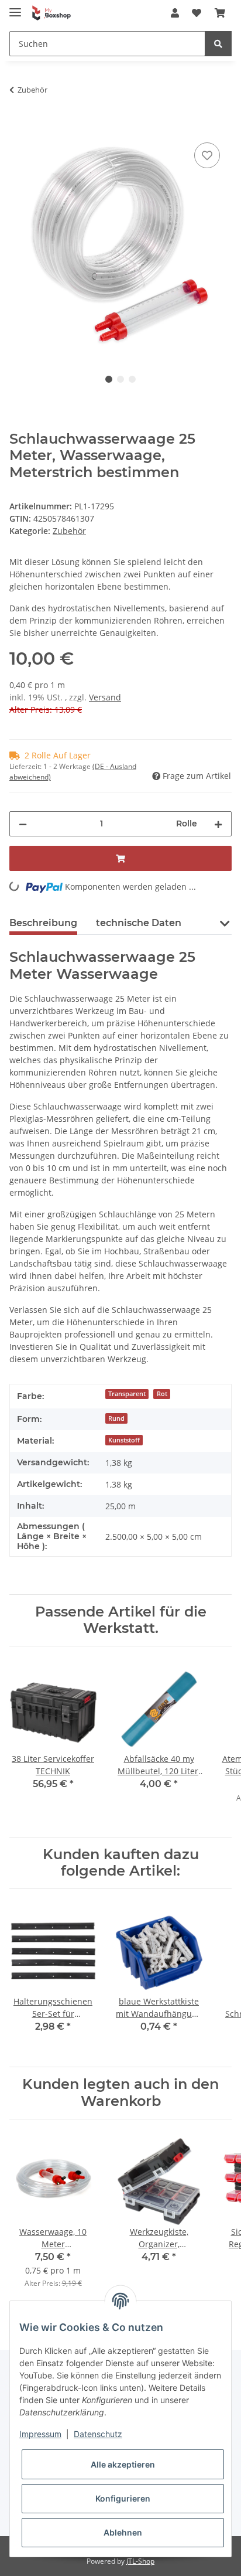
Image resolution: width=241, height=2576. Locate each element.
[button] (175, 13)
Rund (116, 1418)
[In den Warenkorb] (19, 127)
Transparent (127, 1394)
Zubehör (69, 531)
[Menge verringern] (23, 824)
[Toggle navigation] (15, 7)
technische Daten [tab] (139, 923)
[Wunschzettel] (197, 13)
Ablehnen (123, 2532)
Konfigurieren (123, 2498)
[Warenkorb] (220, 13)
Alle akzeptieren (123, 2464)
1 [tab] (109, 379)
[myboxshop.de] (51, 13)
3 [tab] (132, 379)
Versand (105, 697)
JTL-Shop (140, 2561)
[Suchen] (218, 44)
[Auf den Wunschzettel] (207, 155)
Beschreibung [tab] (43, 923)
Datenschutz (98, 2434)
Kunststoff (124, 1440)
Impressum (40, 2434)
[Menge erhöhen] (218, 824)
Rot (162, 1394)
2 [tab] (120, 379)
